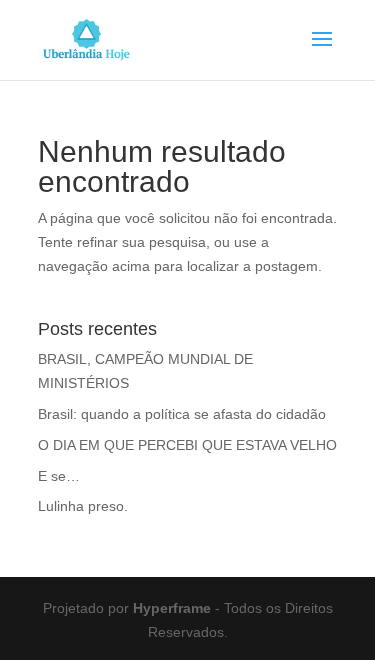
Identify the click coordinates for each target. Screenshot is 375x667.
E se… (59, 476)
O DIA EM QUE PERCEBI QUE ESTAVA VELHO (187, 445)
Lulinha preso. (83, 506)
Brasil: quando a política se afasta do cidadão (182, 414)
